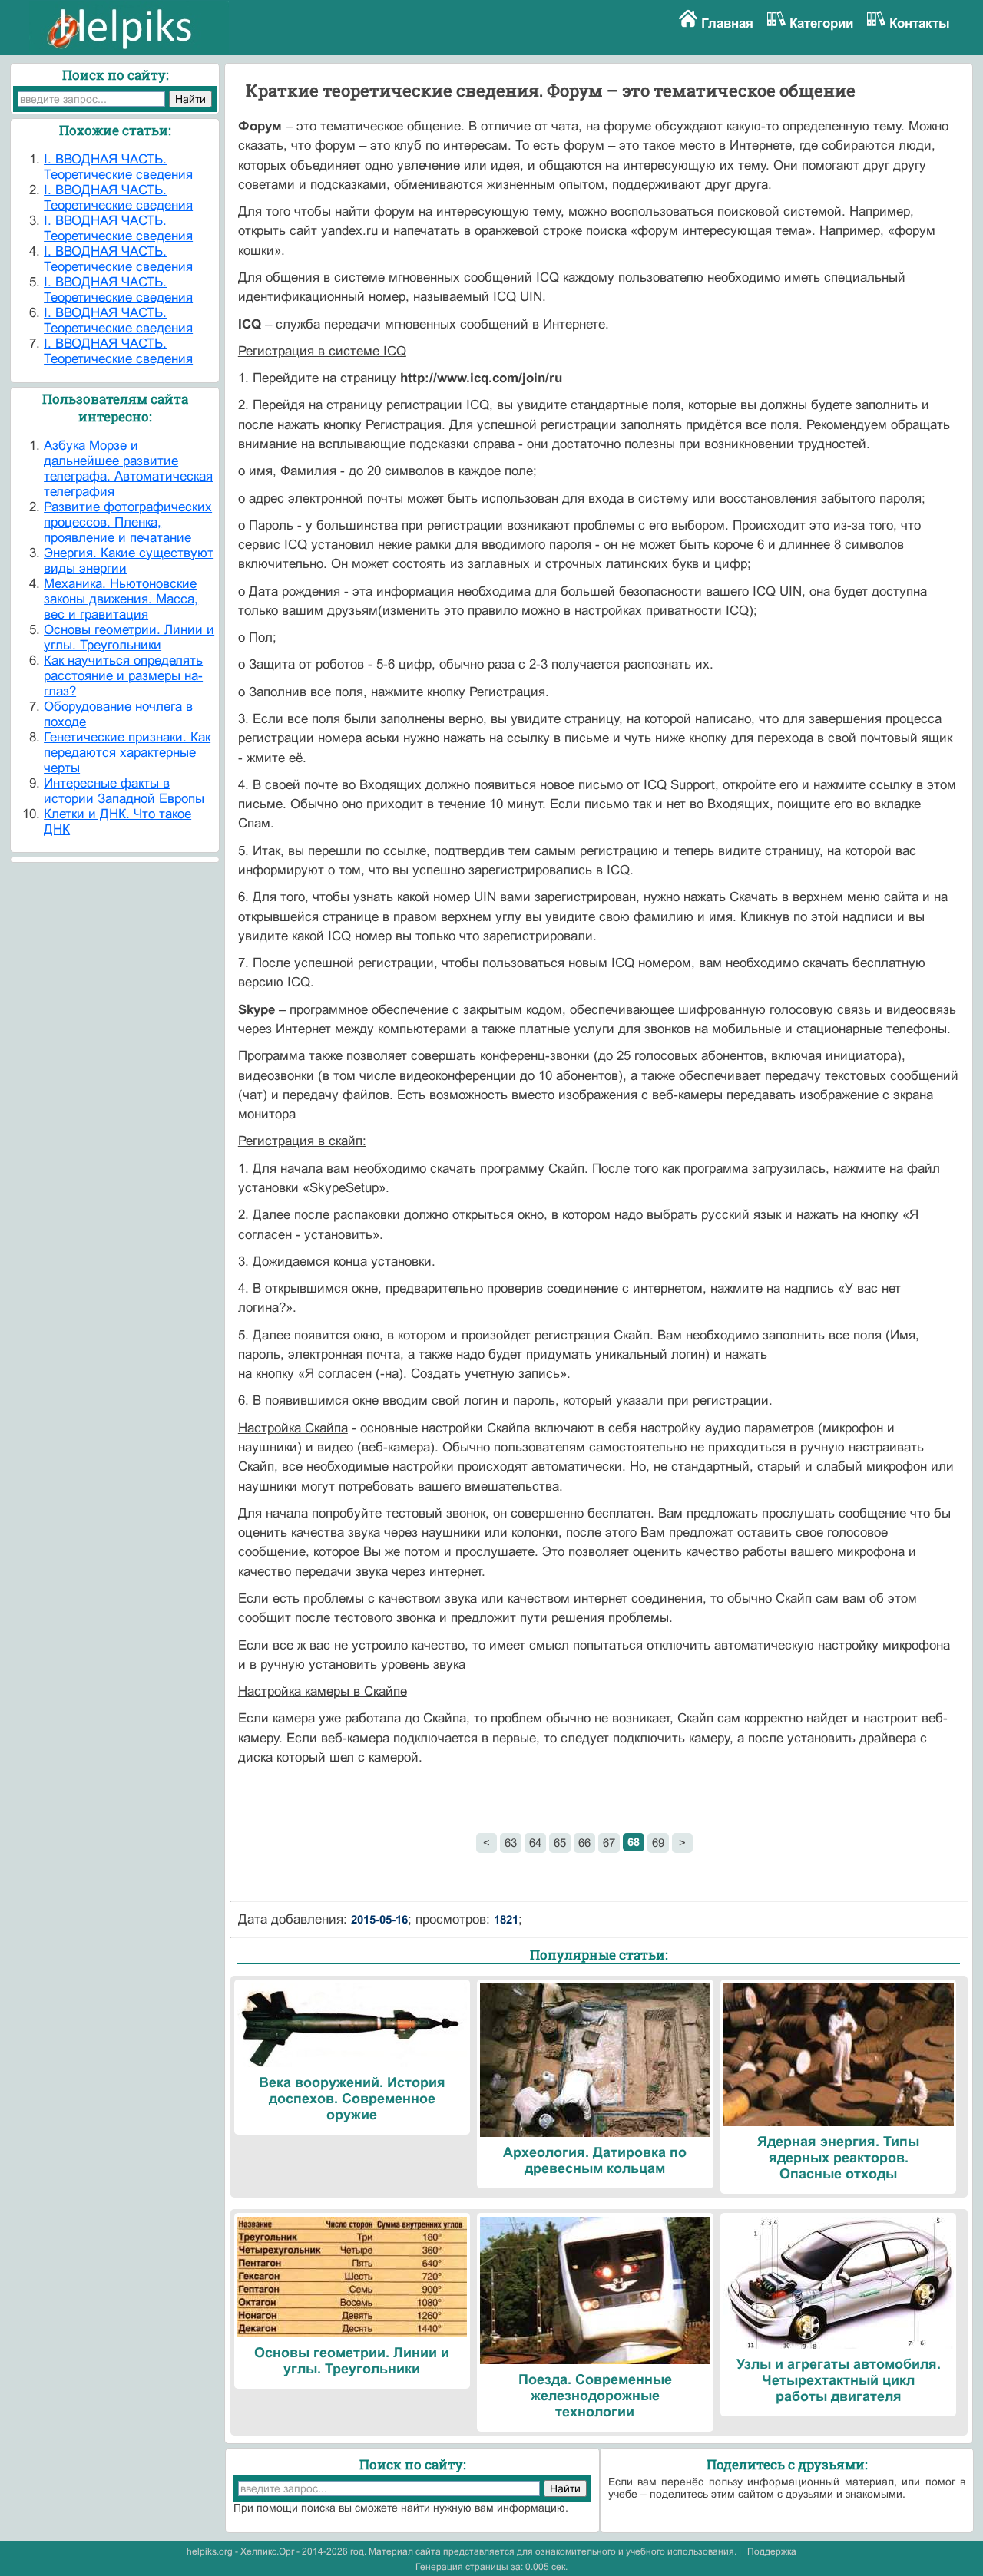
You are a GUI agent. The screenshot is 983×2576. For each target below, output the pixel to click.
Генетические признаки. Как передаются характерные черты (127, 753)
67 (609, 1843)
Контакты (920, 23)
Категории (821, 23)
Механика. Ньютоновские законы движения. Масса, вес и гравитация (121, 599)
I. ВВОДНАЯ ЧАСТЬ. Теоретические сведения (118, 167)
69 (658, 1843)
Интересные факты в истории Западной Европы (124, 791)
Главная (727, 23)
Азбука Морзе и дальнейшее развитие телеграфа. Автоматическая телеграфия (128, 469)
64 (535, 1843)
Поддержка (772, 2551)
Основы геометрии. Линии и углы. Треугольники (129, 637)
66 (584, 1843)
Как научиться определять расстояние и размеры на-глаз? (123, 676)
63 (511, 1843)
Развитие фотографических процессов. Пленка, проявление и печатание (128, 522)
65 (560, 1843)
